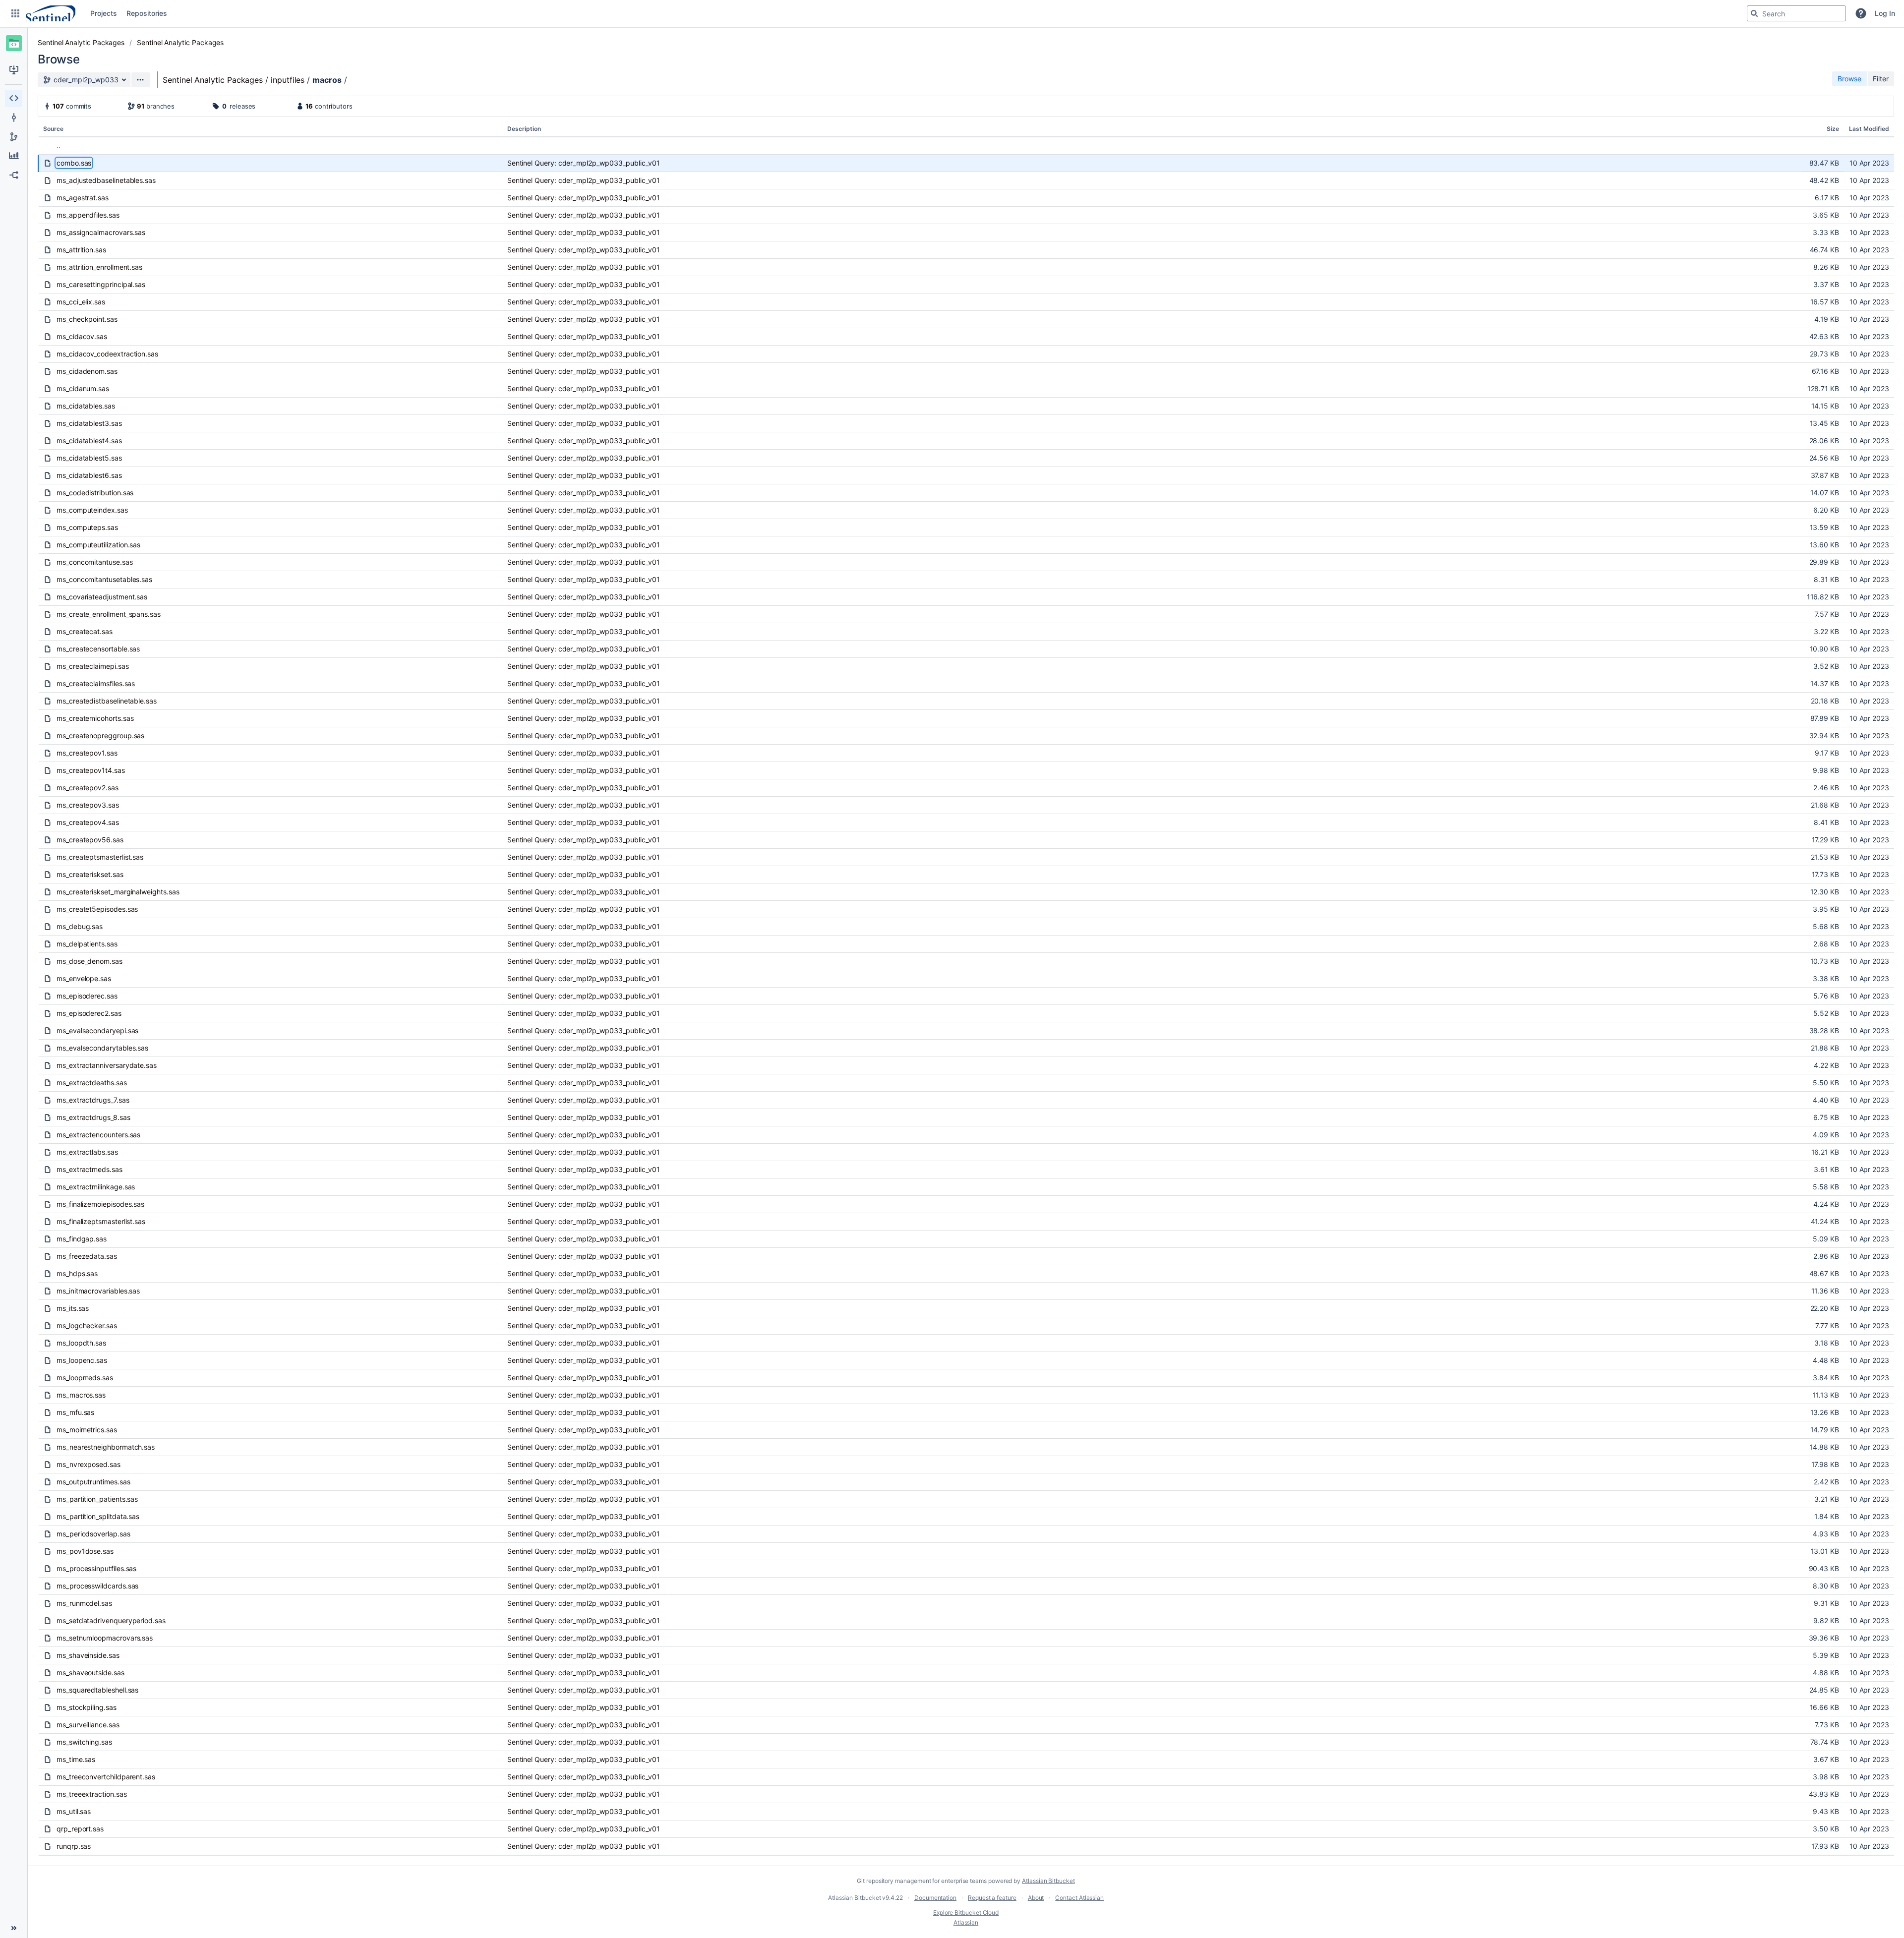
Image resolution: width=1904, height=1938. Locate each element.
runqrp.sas (74, 1846)
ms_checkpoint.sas (87, 319)
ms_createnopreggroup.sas (100, 735)
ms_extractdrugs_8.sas (93, 1117)
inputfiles (288, 80)
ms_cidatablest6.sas (89, 475)
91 (141, 106)
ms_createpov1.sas (87, 753)
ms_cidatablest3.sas (89, 423)
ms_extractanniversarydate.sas (107, 1065)
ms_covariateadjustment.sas (102, 597)
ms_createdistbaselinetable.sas (107, 701)
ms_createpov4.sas (88, 822)
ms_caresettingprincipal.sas (101, 284)
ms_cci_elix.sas (81, 302)
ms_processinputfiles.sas (96, 1568)
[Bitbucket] (51, 13)
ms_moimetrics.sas (87, 1430)
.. (59, 146)
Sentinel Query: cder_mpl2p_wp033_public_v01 (584, 163)
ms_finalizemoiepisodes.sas (100, 1204)
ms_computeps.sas (87, 527)
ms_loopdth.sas (81, 1343)
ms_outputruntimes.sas (93, 1482)
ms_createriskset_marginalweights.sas (118, 892)
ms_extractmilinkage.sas (96, 1187)
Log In (1885, 13)
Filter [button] (1881, 79)
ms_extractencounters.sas (98, 1135)
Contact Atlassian (1079, 1898)
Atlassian (966, 1922)
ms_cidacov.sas (82, 336)
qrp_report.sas (80, 1829)
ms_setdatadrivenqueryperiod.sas (111, 1620)
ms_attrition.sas (81, 250)
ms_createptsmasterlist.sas (100, 857)
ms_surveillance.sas (88, 1725)
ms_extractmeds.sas (89, 1169)
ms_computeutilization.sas (98, 545)
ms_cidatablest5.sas (89, 458)
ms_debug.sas (80, 926)
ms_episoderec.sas (87, 996)
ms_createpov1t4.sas (91, 770)
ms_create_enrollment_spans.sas (109, 614)
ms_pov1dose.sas (85, 1551)
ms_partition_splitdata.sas (98, 1516)
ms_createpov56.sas (90, 840)
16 (309, 106)
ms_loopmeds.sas (85, 1378)
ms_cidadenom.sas (87, 371)
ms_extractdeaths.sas (92, 1083)
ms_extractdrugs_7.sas (93, 1100)
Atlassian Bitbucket (1048, 1881)
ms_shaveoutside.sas (90, 1673)
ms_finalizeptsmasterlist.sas (101, 1221)
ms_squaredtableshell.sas (97, 1690)
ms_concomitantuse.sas (95, 562)
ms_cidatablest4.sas (89, 440)
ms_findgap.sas (82, 1239)
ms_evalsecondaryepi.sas (97, 1030)
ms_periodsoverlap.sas (93, 1534)
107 (58, 106)
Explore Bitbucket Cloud (966, 1912)
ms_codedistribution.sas (95, 493)
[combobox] (1796, 13)
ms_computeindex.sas (92, 510)
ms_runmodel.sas (84, 1603)
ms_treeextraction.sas (92, 1794)
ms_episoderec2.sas (89, 1013)
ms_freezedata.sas (87, 1256)
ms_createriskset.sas (90, 874)
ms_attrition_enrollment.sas (99, 267)
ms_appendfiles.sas (88, 215)
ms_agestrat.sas (83, 198)
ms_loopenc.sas (82, 1360)
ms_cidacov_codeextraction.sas (107, 354)
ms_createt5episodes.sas (97, 909)
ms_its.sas (73, 1308)
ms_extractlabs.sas (87, 1152)
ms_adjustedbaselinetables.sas (106, 180)
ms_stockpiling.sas (87, 1707)
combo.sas (74, 163)
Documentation (935, 1898)
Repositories (147, 13)
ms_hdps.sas (77, 1273)
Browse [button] (1849, 79)
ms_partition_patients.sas (97, 1499)
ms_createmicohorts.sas (95, 718)
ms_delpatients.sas (87, 944)
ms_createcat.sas (85, 631)
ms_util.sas (74, 1811)
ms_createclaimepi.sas (93, 666)
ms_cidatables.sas (86, 406)
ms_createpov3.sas (88, 805)
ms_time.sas (76, 1759)
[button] (15, 13)
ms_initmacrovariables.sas (98, 1291)
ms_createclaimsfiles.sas (96, 683)
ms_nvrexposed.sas (89, 1464)
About (1036, 1898)
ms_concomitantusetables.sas (104, 579)
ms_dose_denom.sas (89, 961)
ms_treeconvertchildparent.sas (106, 1777)
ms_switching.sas (84, 1742)
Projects (103, 13)
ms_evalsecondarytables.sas (102, 1048)
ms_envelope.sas (84, 978)
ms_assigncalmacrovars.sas (101, 232)
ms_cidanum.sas (83, 388)
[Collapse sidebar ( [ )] (14, 1928)
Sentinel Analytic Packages (81, 42)
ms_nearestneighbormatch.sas (106, 1447)
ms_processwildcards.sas (97, 1586)
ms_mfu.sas (75, 1412)
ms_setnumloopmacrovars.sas (105, 1638)
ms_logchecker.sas (87, 1325)
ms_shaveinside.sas (88, 1655)
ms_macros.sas (81, 1395)
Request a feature (992, 1898)
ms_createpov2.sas (88, 788)
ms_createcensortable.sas (98, 649)
